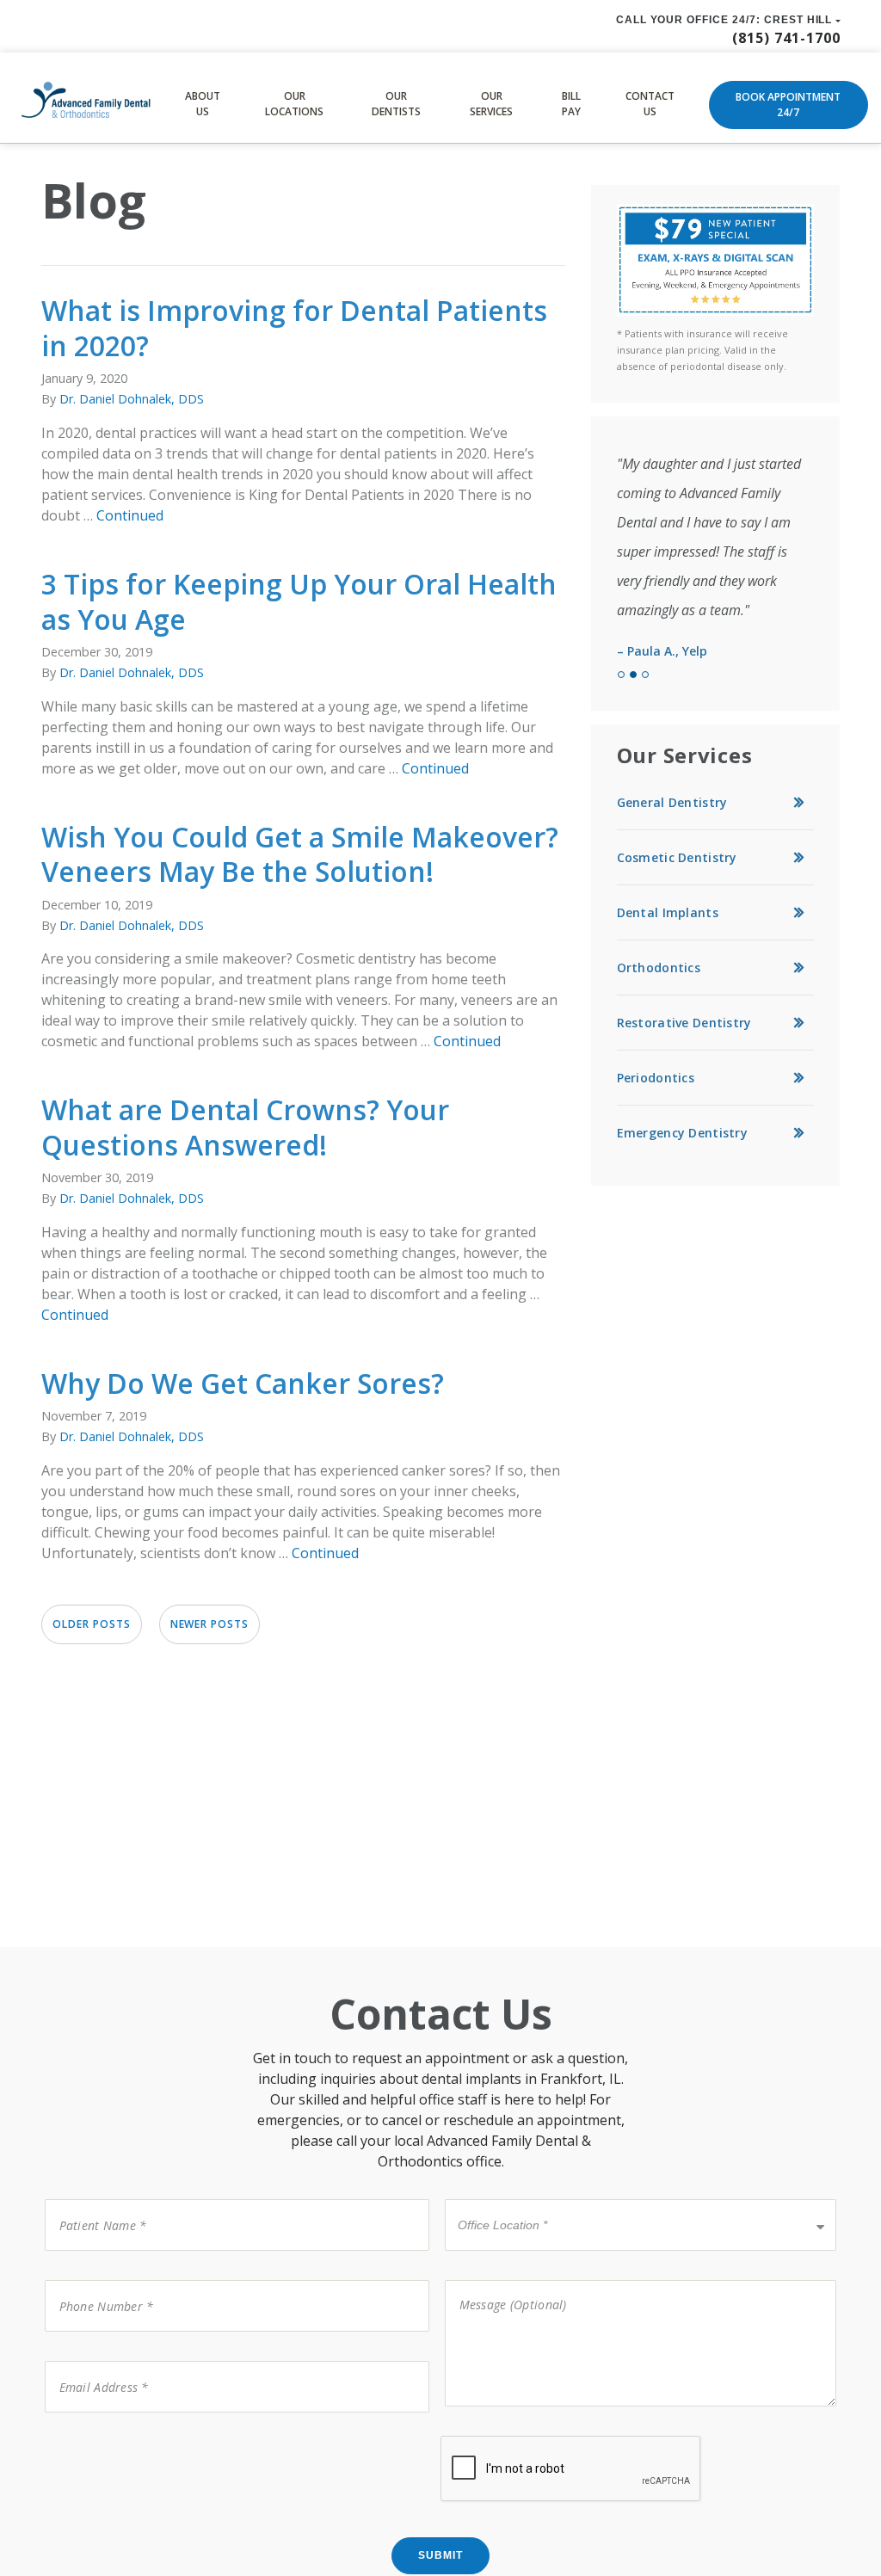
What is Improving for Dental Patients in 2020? (294, 328)
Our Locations (294, 104)
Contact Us (650, 104)
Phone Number (96, 2279)
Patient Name (92, 2198)
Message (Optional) (502, 2279)
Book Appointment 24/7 (788, 105)
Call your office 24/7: (724, 20)
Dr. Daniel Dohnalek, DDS (132, 399)
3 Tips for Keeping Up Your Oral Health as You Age (299, 601)
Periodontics (656, 1078)
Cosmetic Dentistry (677, 857)
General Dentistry (672, 802)
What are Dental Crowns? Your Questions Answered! (245, 1127)
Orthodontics (659, 968)
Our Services (491, 104)
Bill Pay (571, 104)
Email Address (92, 2360)
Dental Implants (668, 912)
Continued (130, 515)
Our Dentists (396, 104)
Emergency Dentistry (682, 1133)
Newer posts (210, 1624)
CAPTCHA (77, 2434)
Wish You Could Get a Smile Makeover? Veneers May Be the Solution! (300, 854)
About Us (203, 104)
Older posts (92, 1624)
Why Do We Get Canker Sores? (243, 1383)
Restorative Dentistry (684, 1023)
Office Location (496, 2198)
